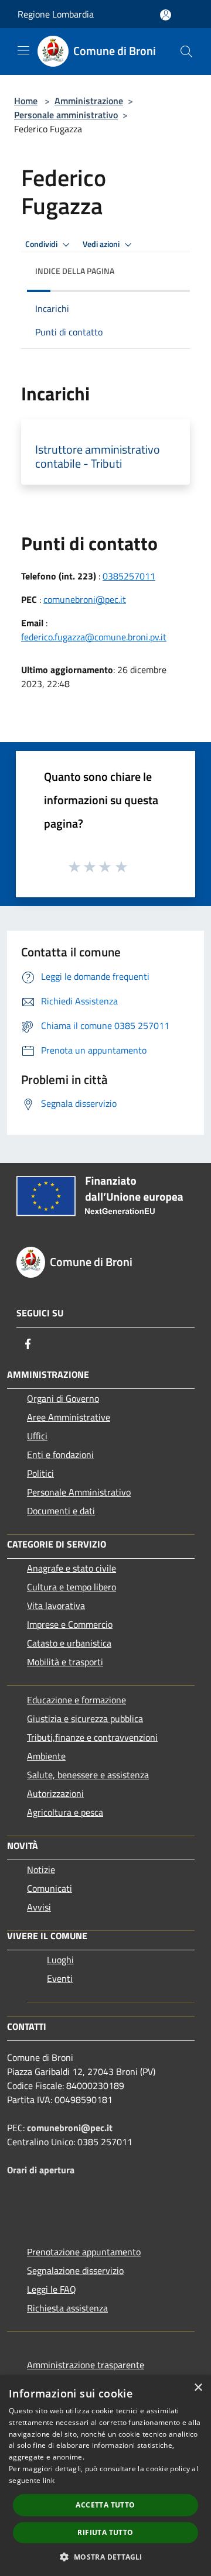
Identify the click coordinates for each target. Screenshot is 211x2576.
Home (26, 101)
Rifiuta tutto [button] (105, 2532)
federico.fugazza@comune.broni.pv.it (94, 637)
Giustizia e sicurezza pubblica (85, 1719)
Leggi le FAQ (52, 2289)
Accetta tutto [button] (105, 2505)
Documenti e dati (61, 1511)
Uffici (37, 1436)
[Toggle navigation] (23, 50)
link (49, 2480)
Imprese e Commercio (70, 1624)
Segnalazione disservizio (75, 2270)
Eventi (60, 1978)
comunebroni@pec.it (85, 599)
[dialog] (105, 2476)
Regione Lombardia (56, 14)
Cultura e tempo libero (72, 1587)
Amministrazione (89, 101)
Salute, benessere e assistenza (88, 1775)
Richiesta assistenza (67, 2308)
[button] (105, 2557)
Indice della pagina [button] (75, 271)
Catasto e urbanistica (69, 1643)
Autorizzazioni (55, 1793)
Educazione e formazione (76, 1700)
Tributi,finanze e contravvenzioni (92, 1737)
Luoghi (60, 1960)
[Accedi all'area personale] (166, 15)
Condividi (42, 244)
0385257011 (129, 576)
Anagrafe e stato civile (72, 1568)
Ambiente (46, 1756)
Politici (40, 1473)
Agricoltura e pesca (65, 1812)
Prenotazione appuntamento (84, 2252)
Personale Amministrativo (79, 1492)
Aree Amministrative (69, 1417)
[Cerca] (186, 52)
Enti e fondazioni (60, 1455)
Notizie (41, 1870)
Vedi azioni (102, 244)
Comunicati (50, 1888)
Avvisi (39, 1907)
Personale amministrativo (66, 115)
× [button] (198, 2388)
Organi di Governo (63, 1398)
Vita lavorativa (56, 1606)
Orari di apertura (41, 2170)
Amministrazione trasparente (86, 2365)
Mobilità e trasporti (65, 1662)
